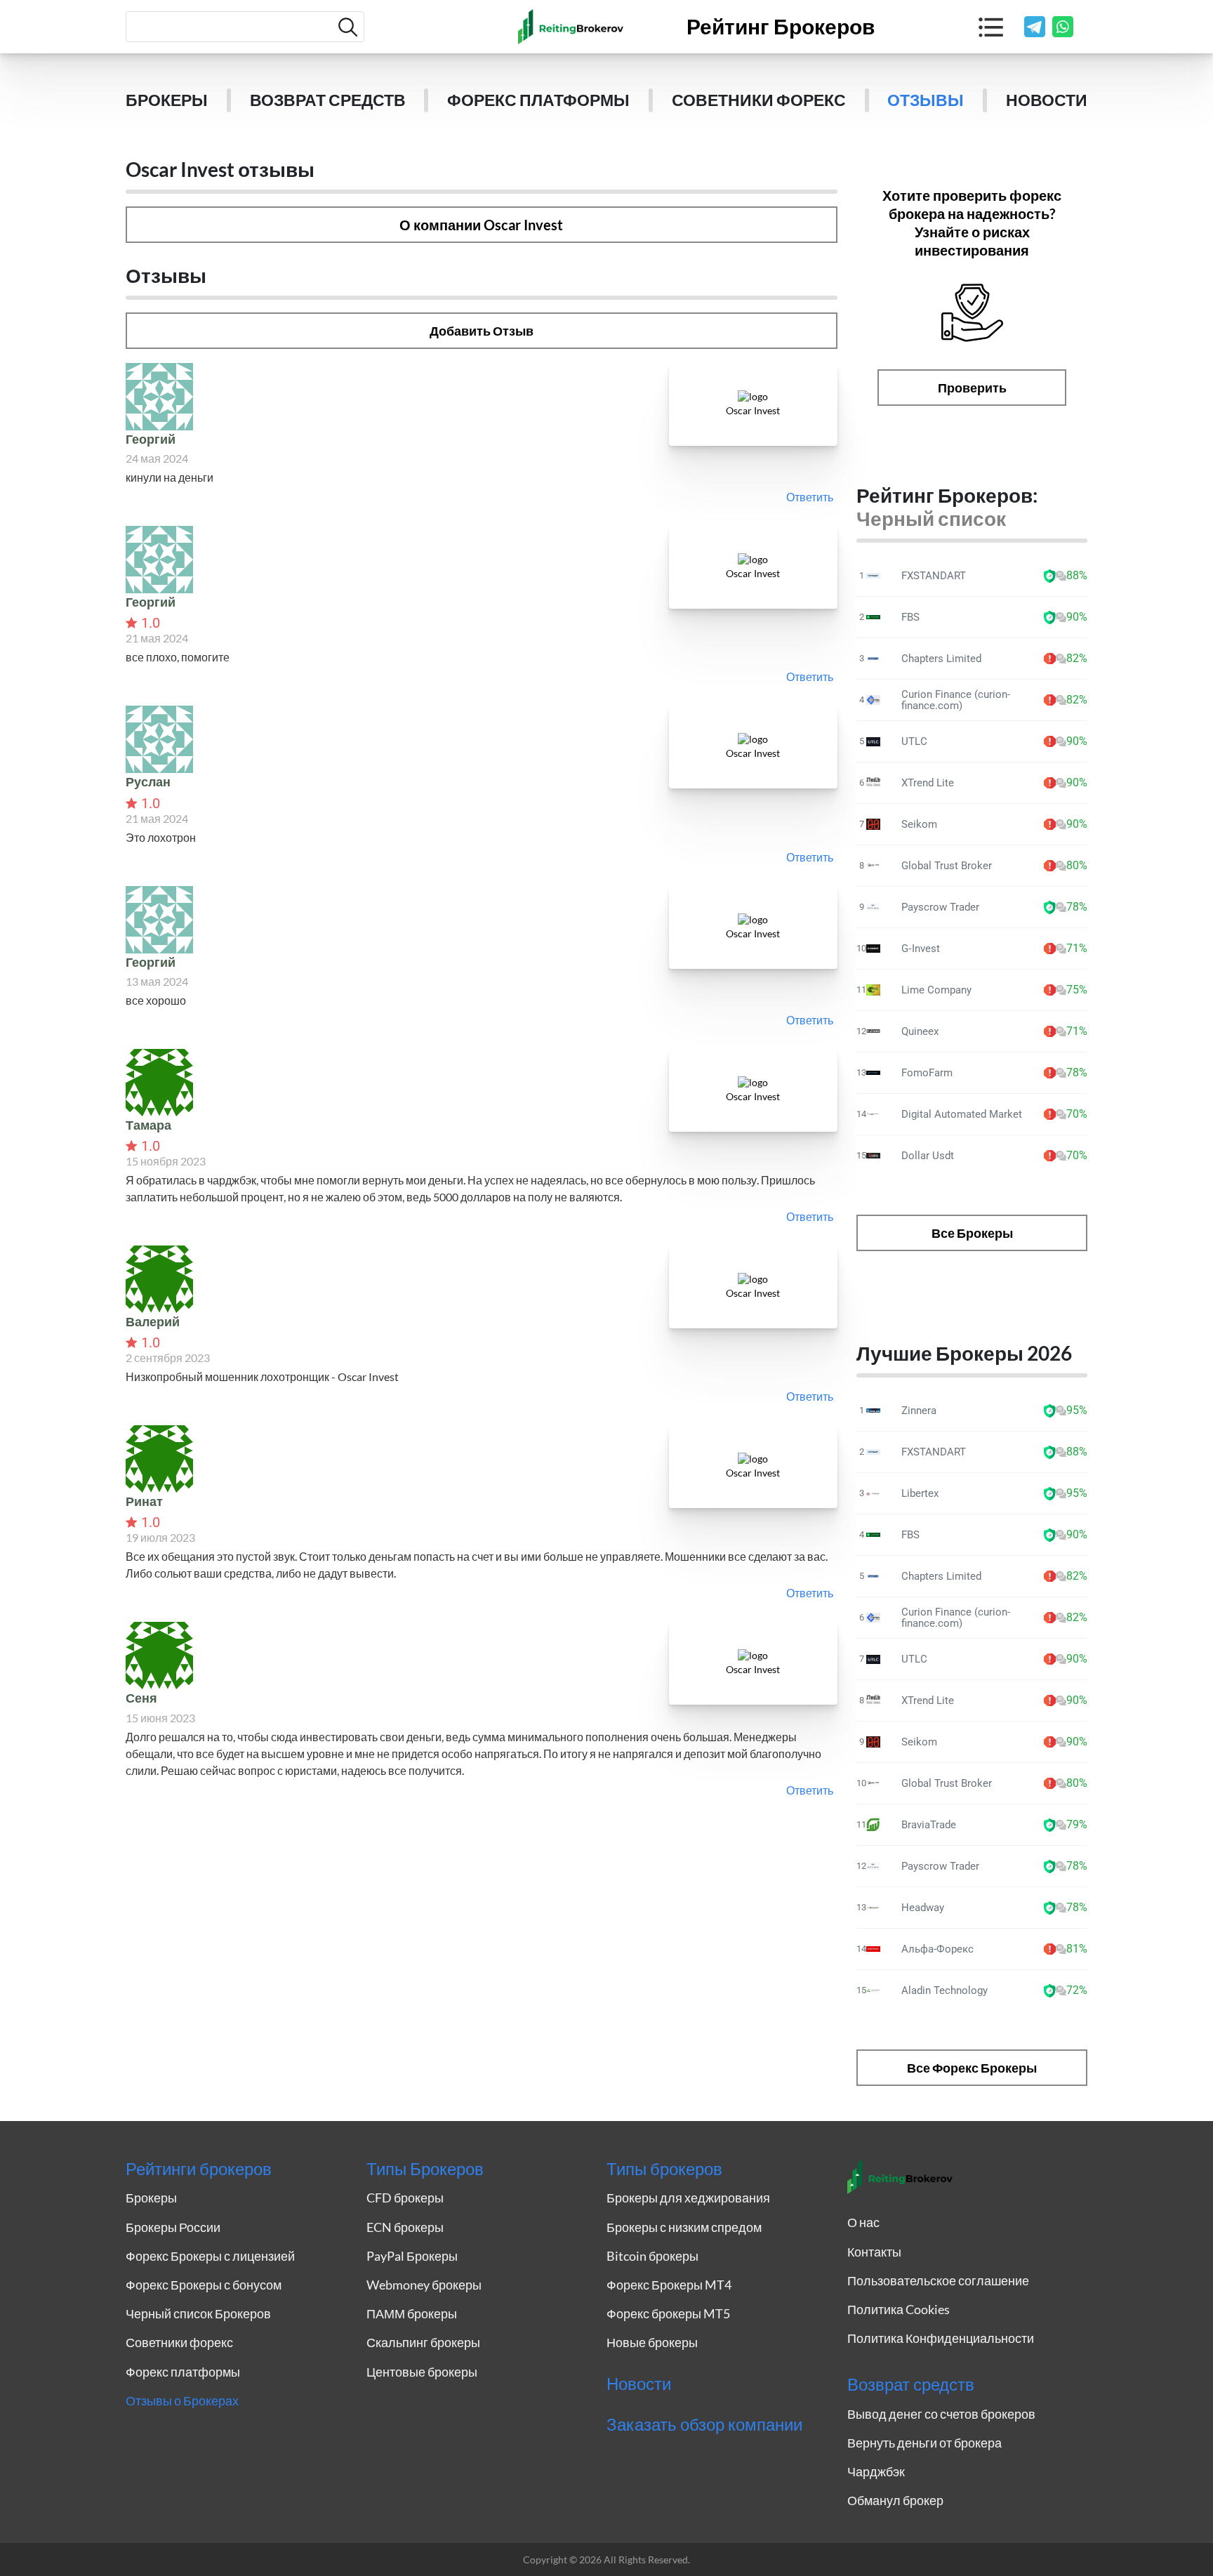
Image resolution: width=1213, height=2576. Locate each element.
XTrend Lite (928, 783)
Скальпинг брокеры (423, 2342)
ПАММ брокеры (412, 2313)
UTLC (914, 741)
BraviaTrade (929, 1825)
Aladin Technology (944, 1990)
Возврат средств (328, 100)
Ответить (810, 497)
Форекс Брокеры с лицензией (210, 2256)
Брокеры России (173, 2227)
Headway (923, 1908)
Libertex (920, 1493)
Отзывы (926, 100)
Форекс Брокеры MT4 (669, 2285)
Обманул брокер (895, 2500)
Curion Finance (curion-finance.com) (956, 700)
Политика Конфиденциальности (941, 2338)
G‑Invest (921, 949)
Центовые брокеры (422, 2372)
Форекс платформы (538, 100)
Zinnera (919, 1411)
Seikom (919, 824)
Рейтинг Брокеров (781, 27)
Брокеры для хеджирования (688, 2198)
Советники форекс (759, 100)
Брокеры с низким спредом (684, 2227)
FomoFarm (927, 1073)
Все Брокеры (972, 1233)
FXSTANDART (934, 576)
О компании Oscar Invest (481, 225)
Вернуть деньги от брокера (924, 2443)
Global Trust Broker (947, 866)
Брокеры (167, 100)
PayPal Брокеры (412, 2256)
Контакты (874, 2252)
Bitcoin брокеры (652, 2256)
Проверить (972, 388)
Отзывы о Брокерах (182, 2400)
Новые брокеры (652, 2342)
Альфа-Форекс (937, 1949)
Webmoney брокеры (424, 2285)
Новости (1047, 100)
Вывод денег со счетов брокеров (941, 2414)
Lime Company (936, 990)
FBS (910, 617)
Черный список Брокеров (198, 2313)
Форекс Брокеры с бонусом (204, 2285)
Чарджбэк (876, 2471)
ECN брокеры (405, 2227)
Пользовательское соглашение (938, 2280)
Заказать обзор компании (704, 2424)
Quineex (920, 1031)
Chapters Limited (941, 659)
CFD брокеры (405, 2198)
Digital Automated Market (962, 1114)
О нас (863, 2222)
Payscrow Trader (940, 907)
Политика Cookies (899, 2309)
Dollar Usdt (928, 1156)
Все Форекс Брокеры (972, 2068)
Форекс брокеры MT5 (668, 2313)
